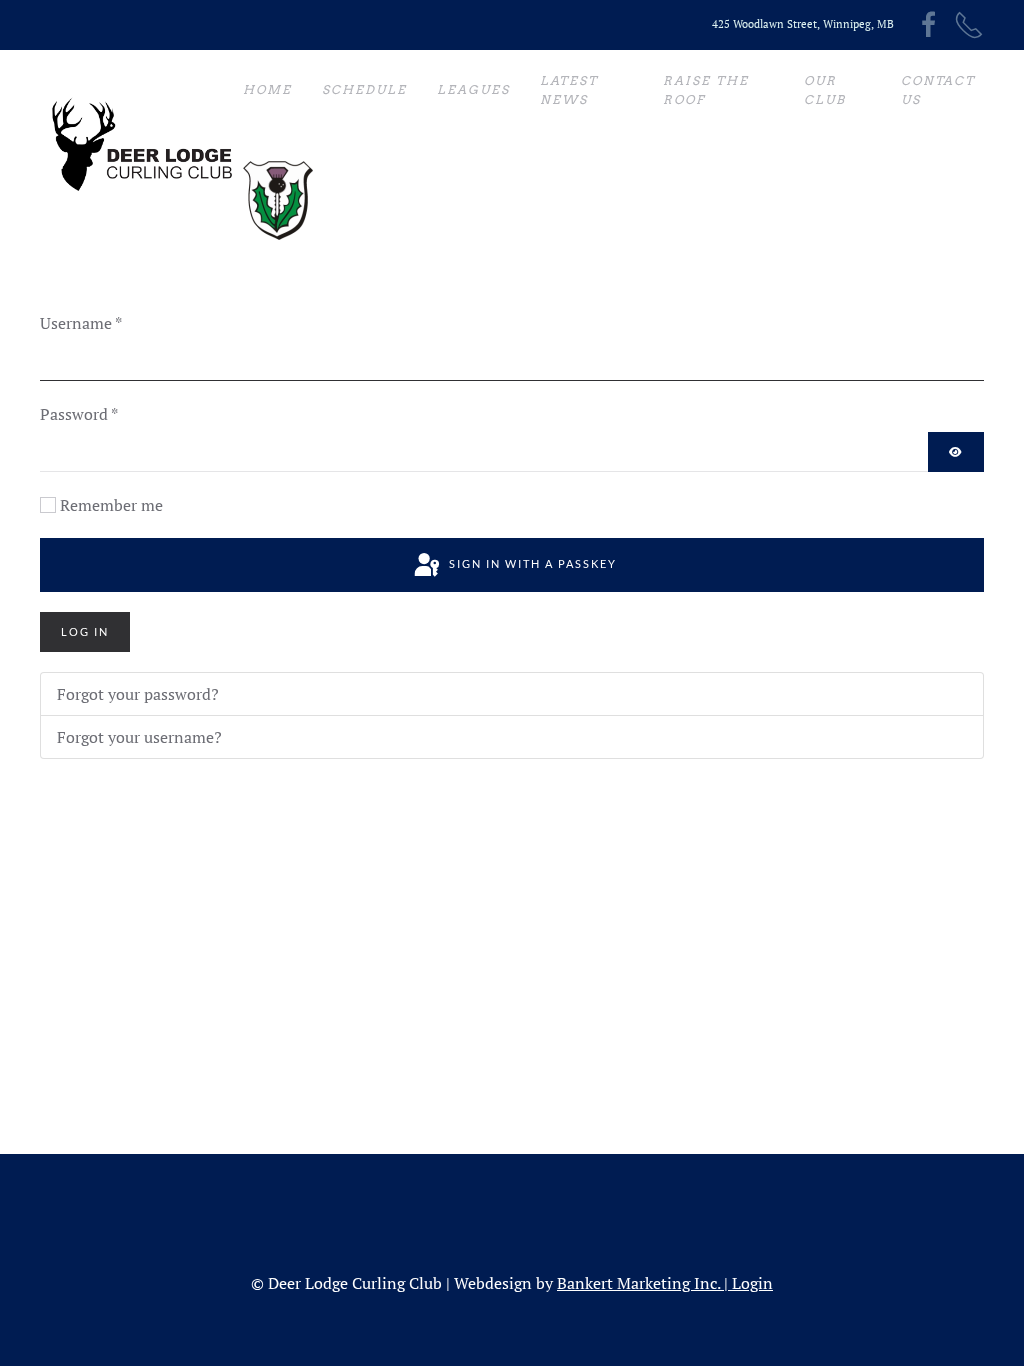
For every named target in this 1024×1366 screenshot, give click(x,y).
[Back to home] (141, 145)
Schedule (364, 89)
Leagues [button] (473, 89)
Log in (85, 631)
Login (752, 1283)
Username (81, 323)
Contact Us (938, 90)
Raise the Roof (706, 90)
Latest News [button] (569, 90)
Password (79, 414)
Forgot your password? (138, 694)
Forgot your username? (139, 737)
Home (267, 89)
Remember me (111, 505)
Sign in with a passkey (531, 563)
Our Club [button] (825, 90)
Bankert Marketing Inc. (638, 1283)
